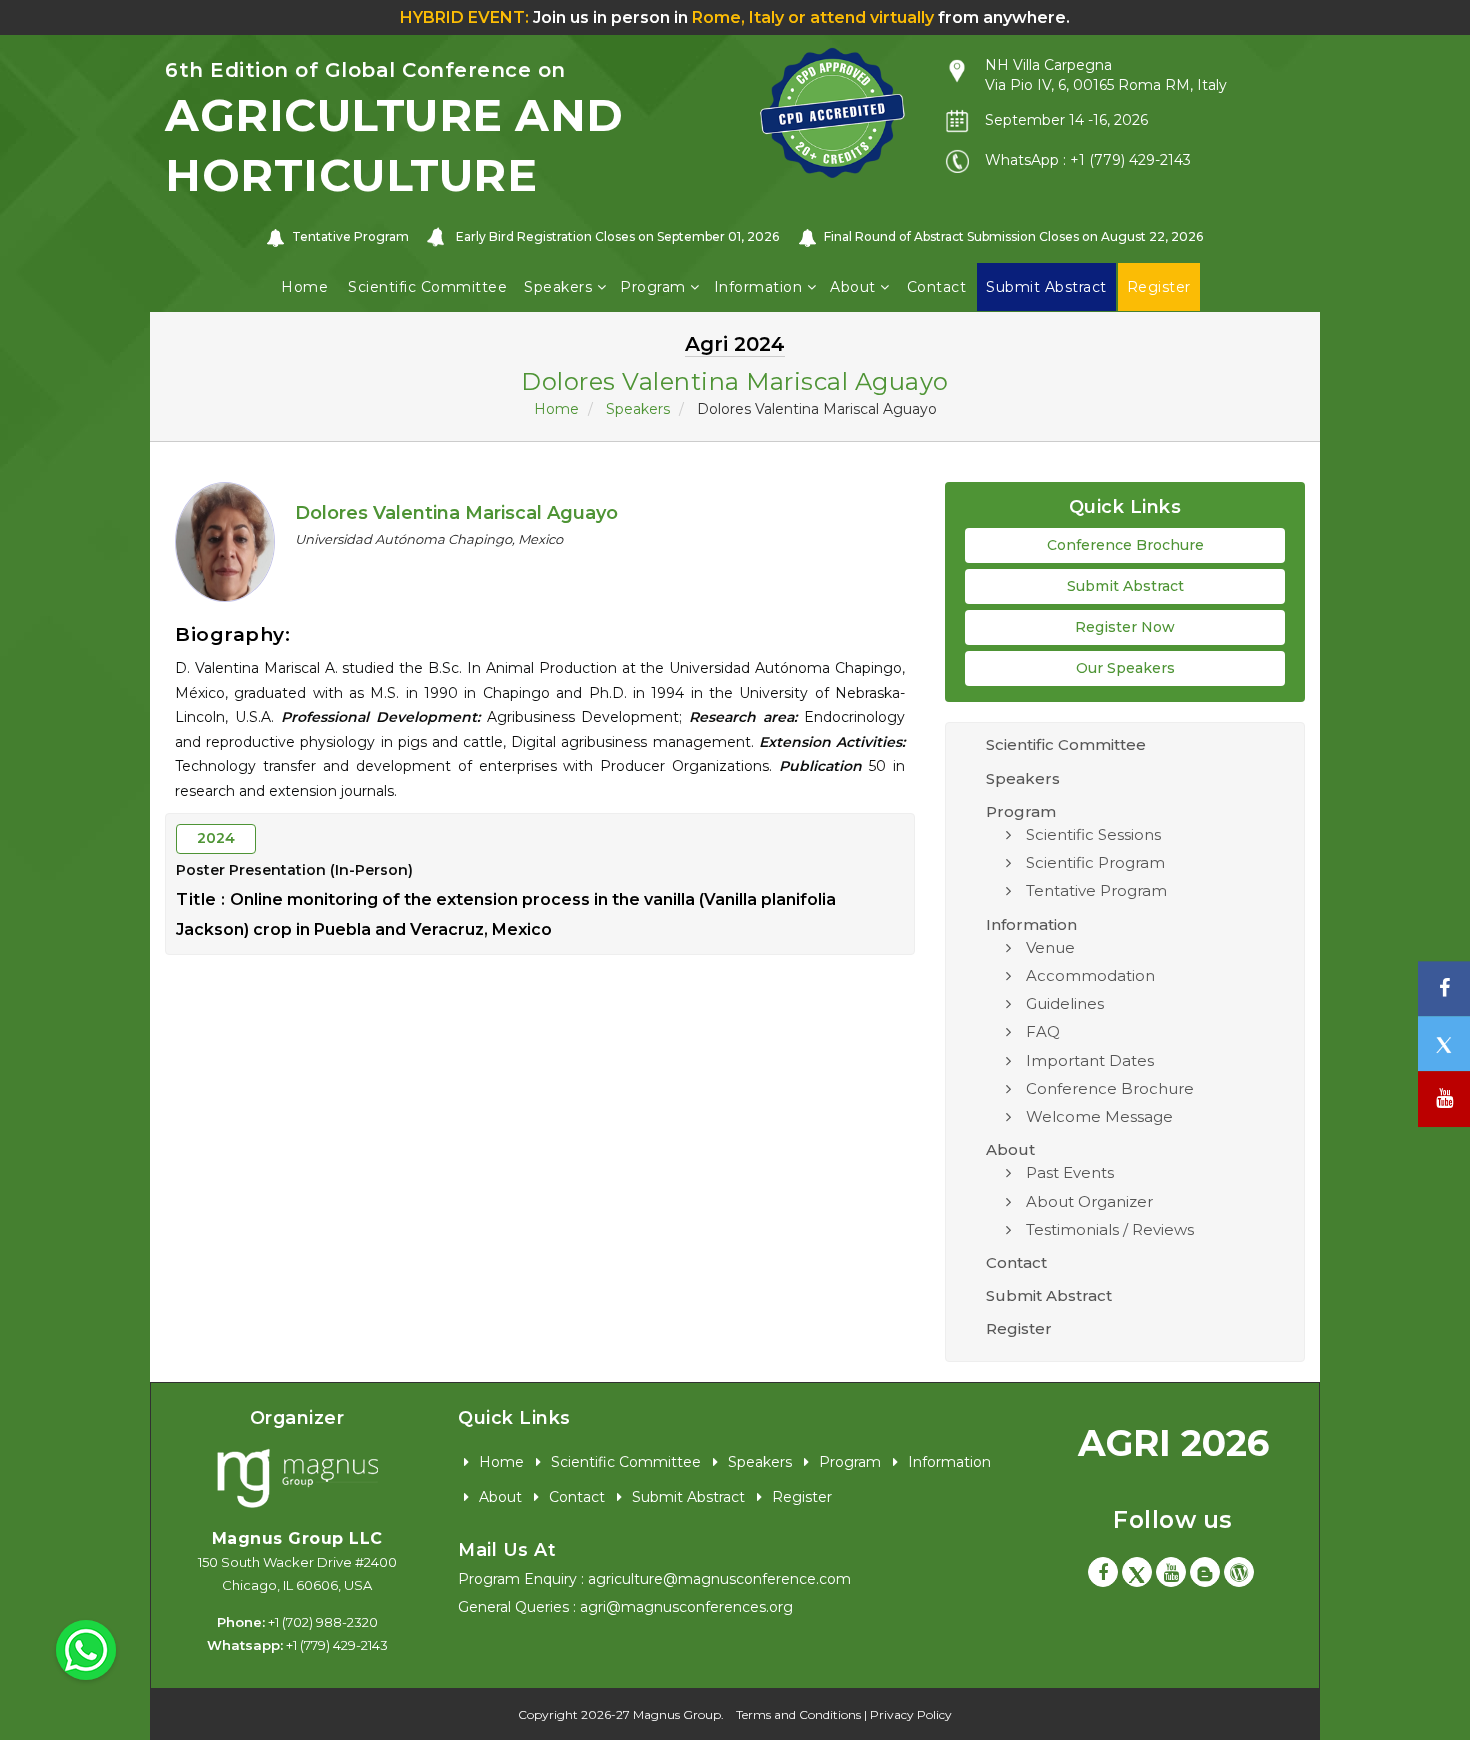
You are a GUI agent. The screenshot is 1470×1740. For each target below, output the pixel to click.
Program (655, 287)
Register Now (1125, 627)
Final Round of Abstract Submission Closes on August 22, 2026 (1013, 236)
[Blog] (1205, 1572)
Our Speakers (1125, 668)
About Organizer (1089, 1201)
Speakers (560, 287)
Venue (1050, 947)
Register (1019, 1328)
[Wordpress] (1239, 1572)
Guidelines (1065, 1003)
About (855, 287)
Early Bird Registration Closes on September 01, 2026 (617, 236)
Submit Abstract (1125, 586)
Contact (937, 287)
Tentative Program (350, 236)
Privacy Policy (911, 1714)
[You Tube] (1444, 1099)
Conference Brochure (1125, 545)
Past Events (1070, 1172)
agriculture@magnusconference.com (719, 1579)
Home (304, 287)
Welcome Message (1099, 1116)
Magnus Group (677, 1714)
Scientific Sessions (1093, 834)
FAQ (1043, 1031)
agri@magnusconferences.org (686, 1607)
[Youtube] (1171, 1572)
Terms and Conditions (798, 1714)
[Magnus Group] (297, 1479)
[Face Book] (1103, 1572)
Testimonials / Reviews (1110, 1229)
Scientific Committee (427, 287)
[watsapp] (86, 1649)
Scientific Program (1095, 862)
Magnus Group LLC (297, 1538)
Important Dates (1090, 1060)
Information (760, 287)
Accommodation (1090, 975)
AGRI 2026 (1173, 1443)
